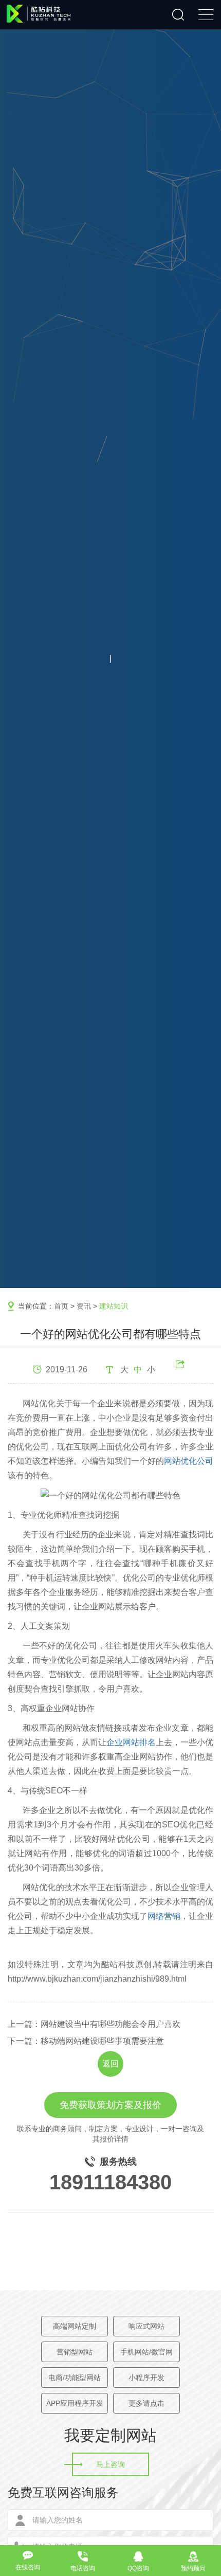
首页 (61, 1306)
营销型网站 (75, 2352)
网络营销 (164, 1916)
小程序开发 (146, 2378)
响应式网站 (146, 2326)
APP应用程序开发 (75, 2403)
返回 (110, 2064)
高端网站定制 (75, 2326)
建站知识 (114, 1306)
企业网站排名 (131, 1742)
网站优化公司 (189, 1461)
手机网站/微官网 (146, 2352)
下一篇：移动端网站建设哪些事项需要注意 (86, 2041)
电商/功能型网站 (75, 2378)
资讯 (84, 1306)
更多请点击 (146, 2403)
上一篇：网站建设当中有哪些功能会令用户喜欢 (94, 2024)
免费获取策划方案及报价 (110, 2105)
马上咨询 (110, 2464)
